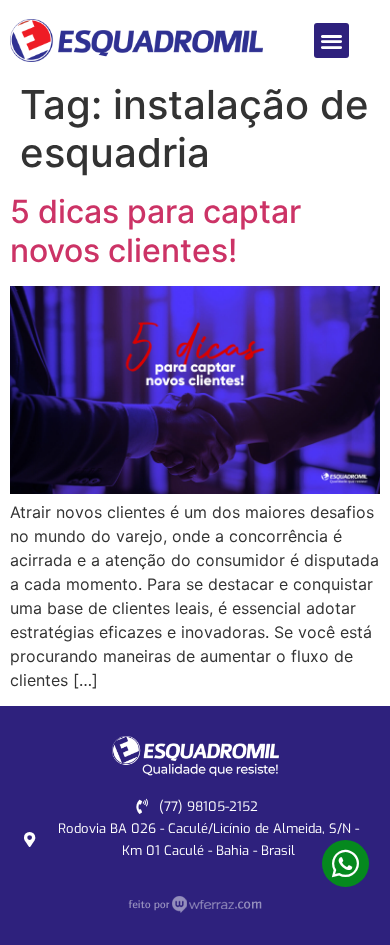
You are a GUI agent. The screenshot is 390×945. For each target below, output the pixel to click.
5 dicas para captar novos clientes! (155, 230)
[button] (331, 40)
